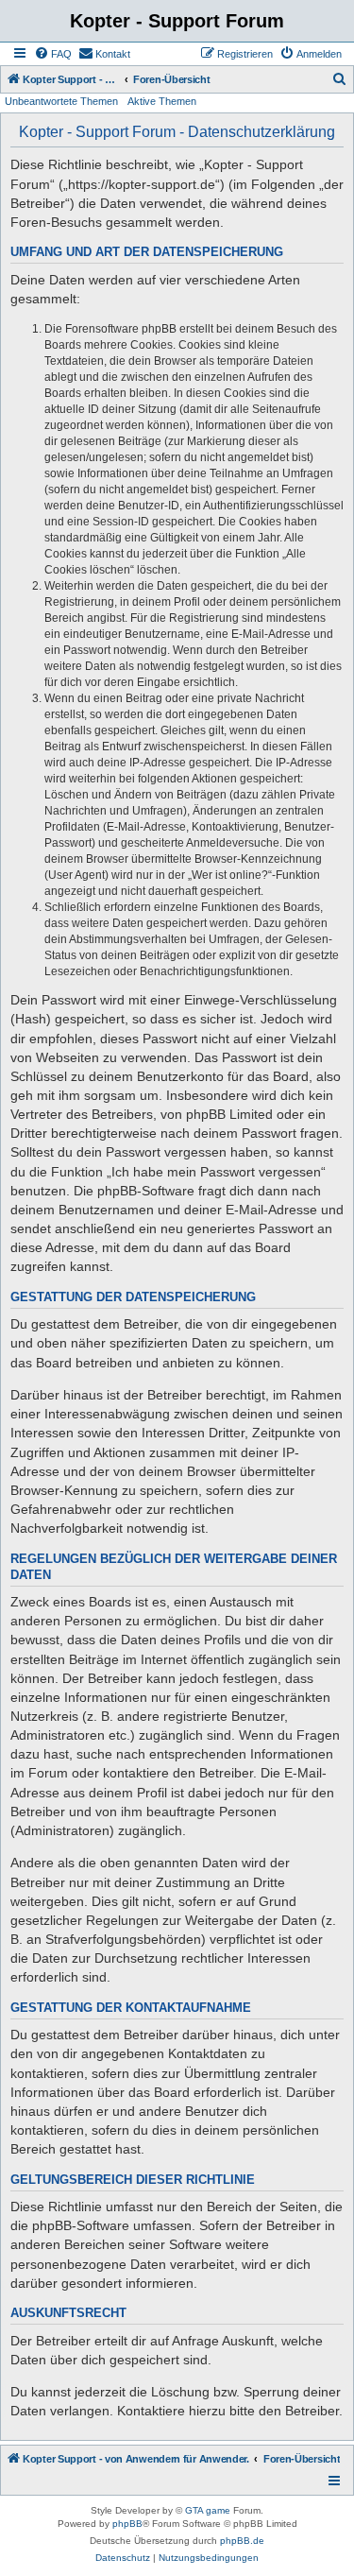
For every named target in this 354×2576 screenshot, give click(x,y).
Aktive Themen (162, 101)
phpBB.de (242, 2541)
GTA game (208, 2510)
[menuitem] (53, 54)
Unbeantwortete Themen (61, 101)
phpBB (127, 2524)
